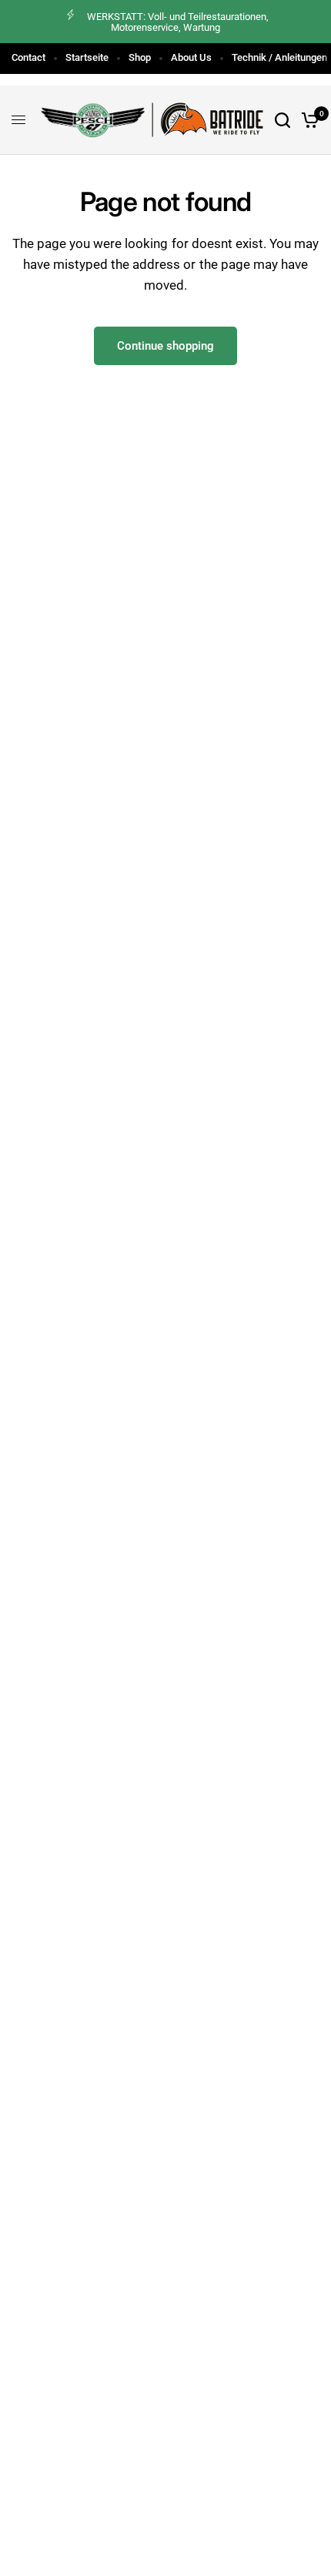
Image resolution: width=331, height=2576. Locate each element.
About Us (191, 57)
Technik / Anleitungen (279, 57)
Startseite (87, 57)
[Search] (283, 120)
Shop (140, 57)
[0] (308, 120)
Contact (28, 57)
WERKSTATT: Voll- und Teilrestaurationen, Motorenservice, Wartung (178, 22)
